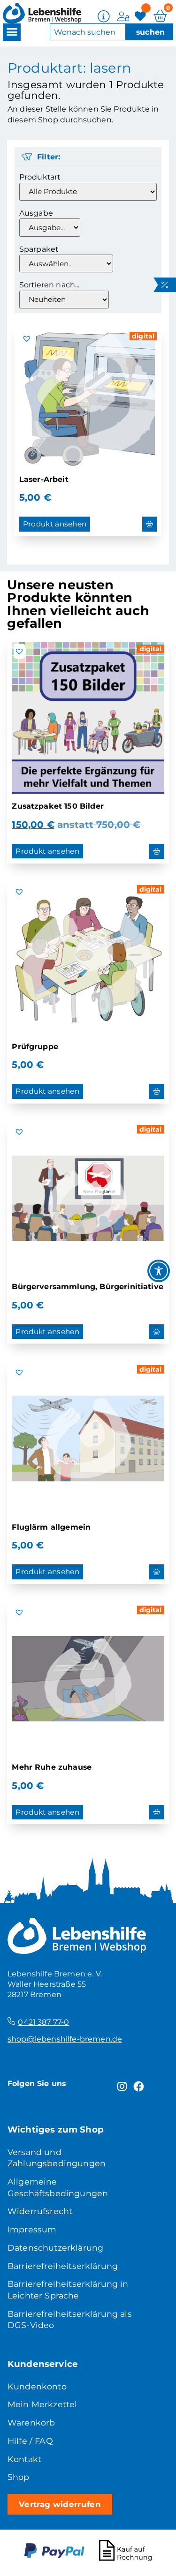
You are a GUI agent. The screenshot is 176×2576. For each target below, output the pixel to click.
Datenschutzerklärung (55, 2248)
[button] (12, 32)
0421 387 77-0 (43, 2022)
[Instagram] (122, 2086)
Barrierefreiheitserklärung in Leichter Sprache (68, 2290)
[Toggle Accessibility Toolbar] (159, 1271)
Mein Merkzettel (42, 2404)
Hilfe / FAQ (30, 2441)
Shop (19, 2477)
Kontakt (24, 2459)
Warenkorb (31, 2422)
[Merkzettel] (142, 16)
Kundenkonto (37, 2386)
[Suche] (149, 32)
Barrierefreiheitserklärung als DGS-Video (70, 2320)
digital (143, 336)
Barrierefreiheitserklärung (63, 2266)
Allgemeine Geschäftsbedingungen (58, 2187)
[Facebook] (139, 2086)
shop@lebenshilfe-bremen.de (65, 2039)
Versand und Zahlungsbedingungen (57, 2158)
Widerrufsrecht (40, 2211)
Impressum (32, 2229)
